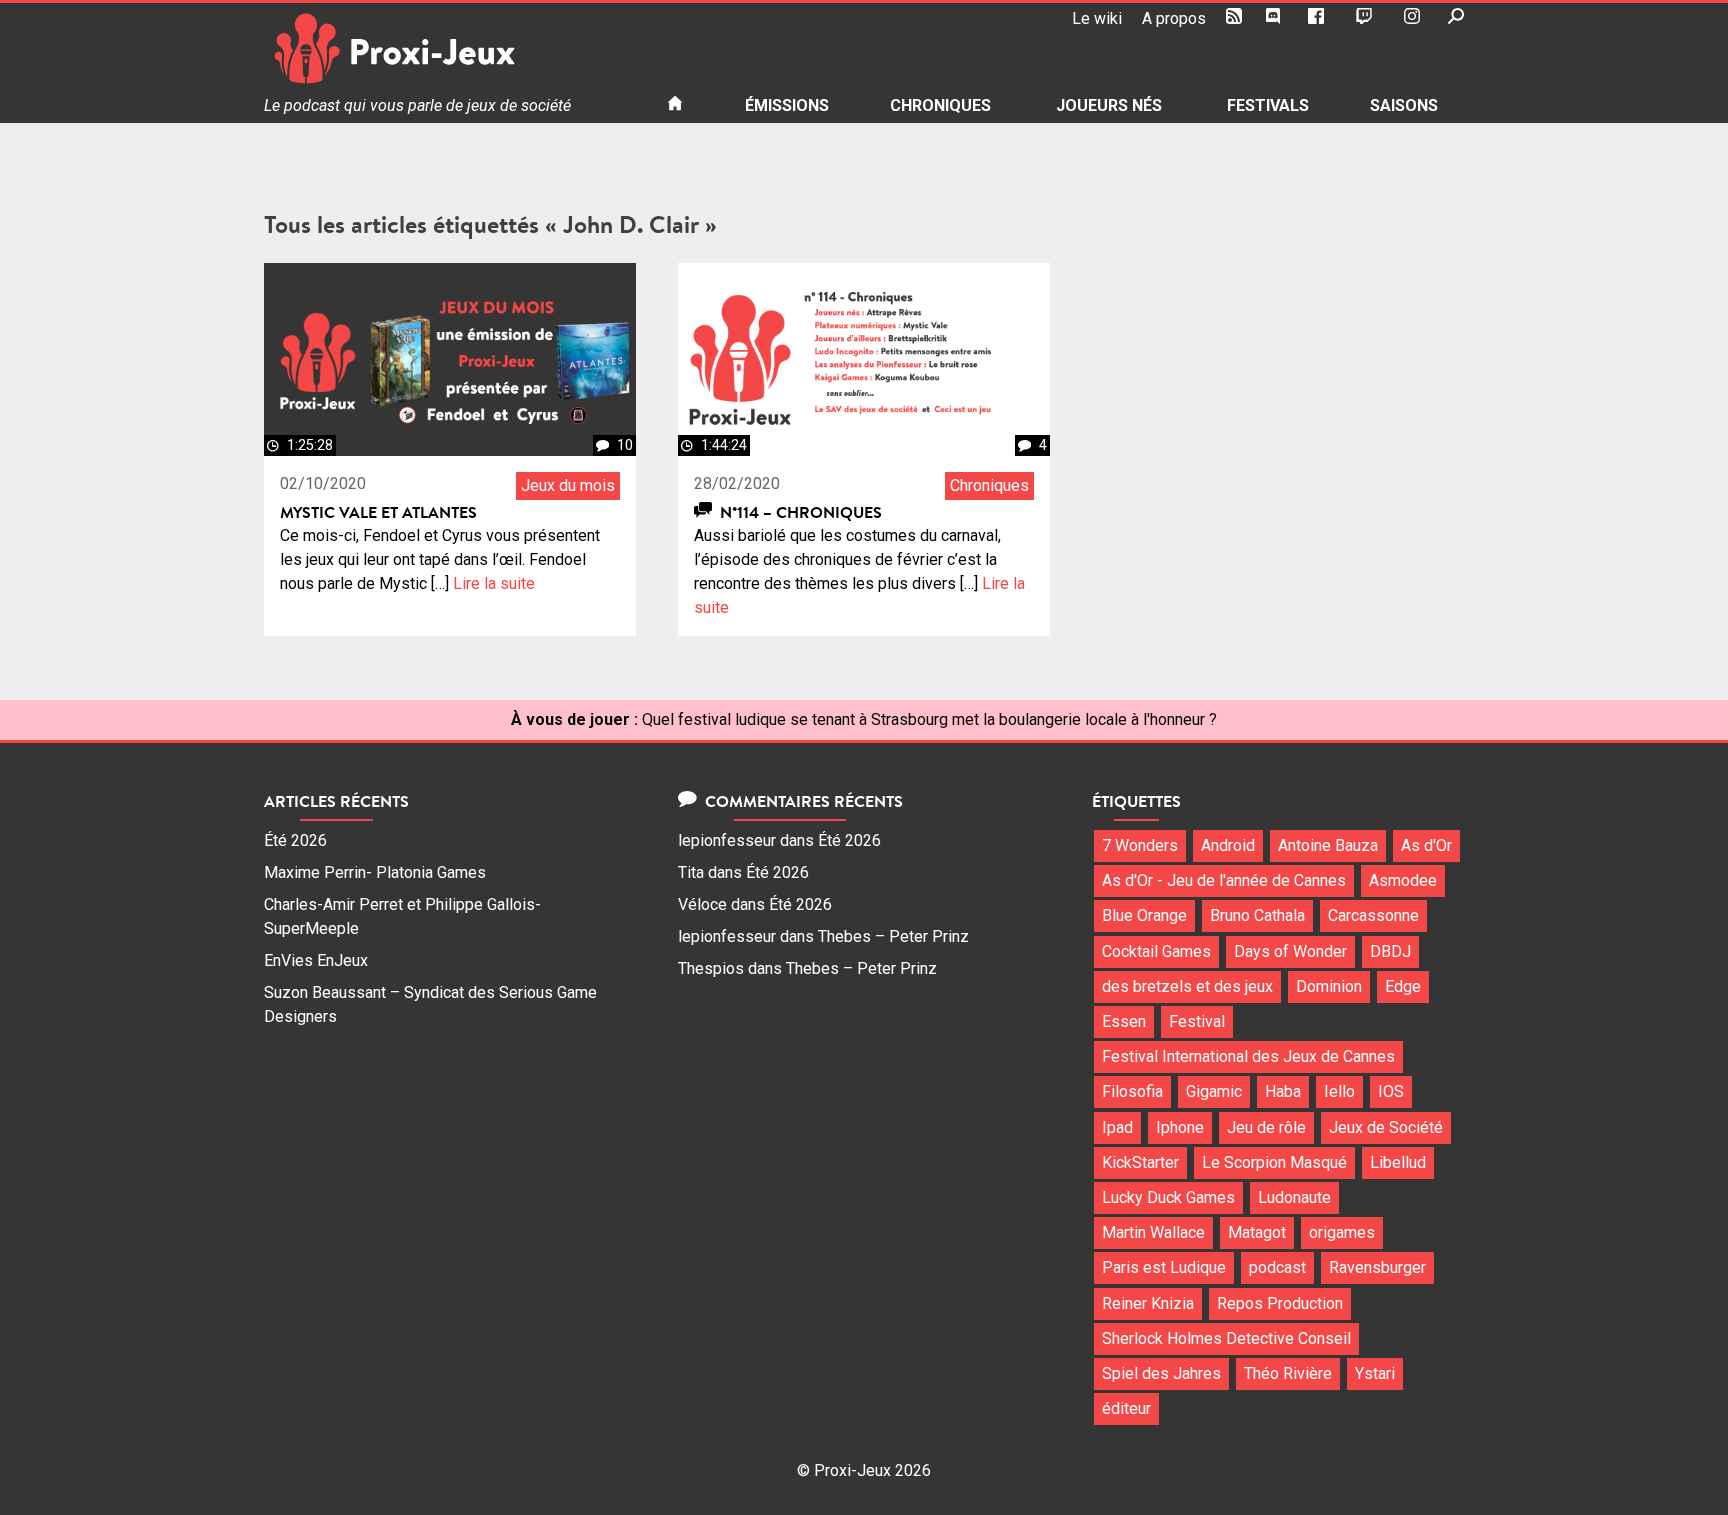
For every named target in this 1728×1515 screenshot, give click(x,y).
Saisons (1404, 105)
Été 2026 (295, 840)
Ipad (1117, 1127)
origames (1342, 1232)
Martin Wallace (1153, 1232)
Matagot (1257, 1232)
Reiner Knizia (1148, 1303)
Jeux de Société (1386, 1127)
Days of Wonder (1290, 951)
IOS (1391, 1091)
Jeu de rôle (1266, 1127)
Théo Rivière (1288, 1373)
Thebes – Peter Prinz (893, 936)
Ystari (1375, 1373)
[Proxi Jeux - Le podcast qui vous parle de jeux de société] (449, 48)
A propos (1174, 18)
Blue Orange (1144, 915)
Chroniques (940, 105)
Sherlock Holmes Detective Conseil (1226, 1338)
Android (1228, 845)
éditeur (1126, 1408)
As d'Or (1426, 845)
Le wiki (1097, 18)
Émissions (787, 105)
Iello (1339, 1091)
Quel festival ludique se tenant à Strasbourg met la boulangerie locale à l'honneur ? (929, 719)
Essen (1124, 1021)
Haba (1283, 1091)
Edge (1403, 986)
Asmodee (1403, 880)
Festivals (1268, 105)
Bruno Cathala (1257, 915)
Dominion (1329, 986)
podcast (1277, 1267)
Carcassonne (1373, 915)
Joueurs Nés (1109, 105)
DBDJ (1390, 951)
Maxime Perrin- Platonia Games (375, 872)
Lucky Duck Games (1168, 1197)
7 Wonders (1140, 845)
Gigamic (1214, 1091)
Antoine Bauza (1328, 845)
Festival (1197, 1021)
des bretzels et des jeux (1187, 986)
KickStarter (1140, 1162)
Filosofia (1132, 1091)
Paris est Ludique (1164, 1267)
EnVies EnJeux (316, 960)
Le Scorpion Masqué (1274, 1162)
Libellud (1398, 1162)
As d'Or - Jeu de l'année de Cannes (1224, 880)
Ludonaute (1294, 1197)
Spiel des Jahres (1161, 1373)
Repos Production (1280, 1303)
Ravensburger (1377, 1267)
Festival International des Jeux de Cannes (1248, 1056)
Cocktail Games (1156, 951)
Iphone (1180, 1127)
